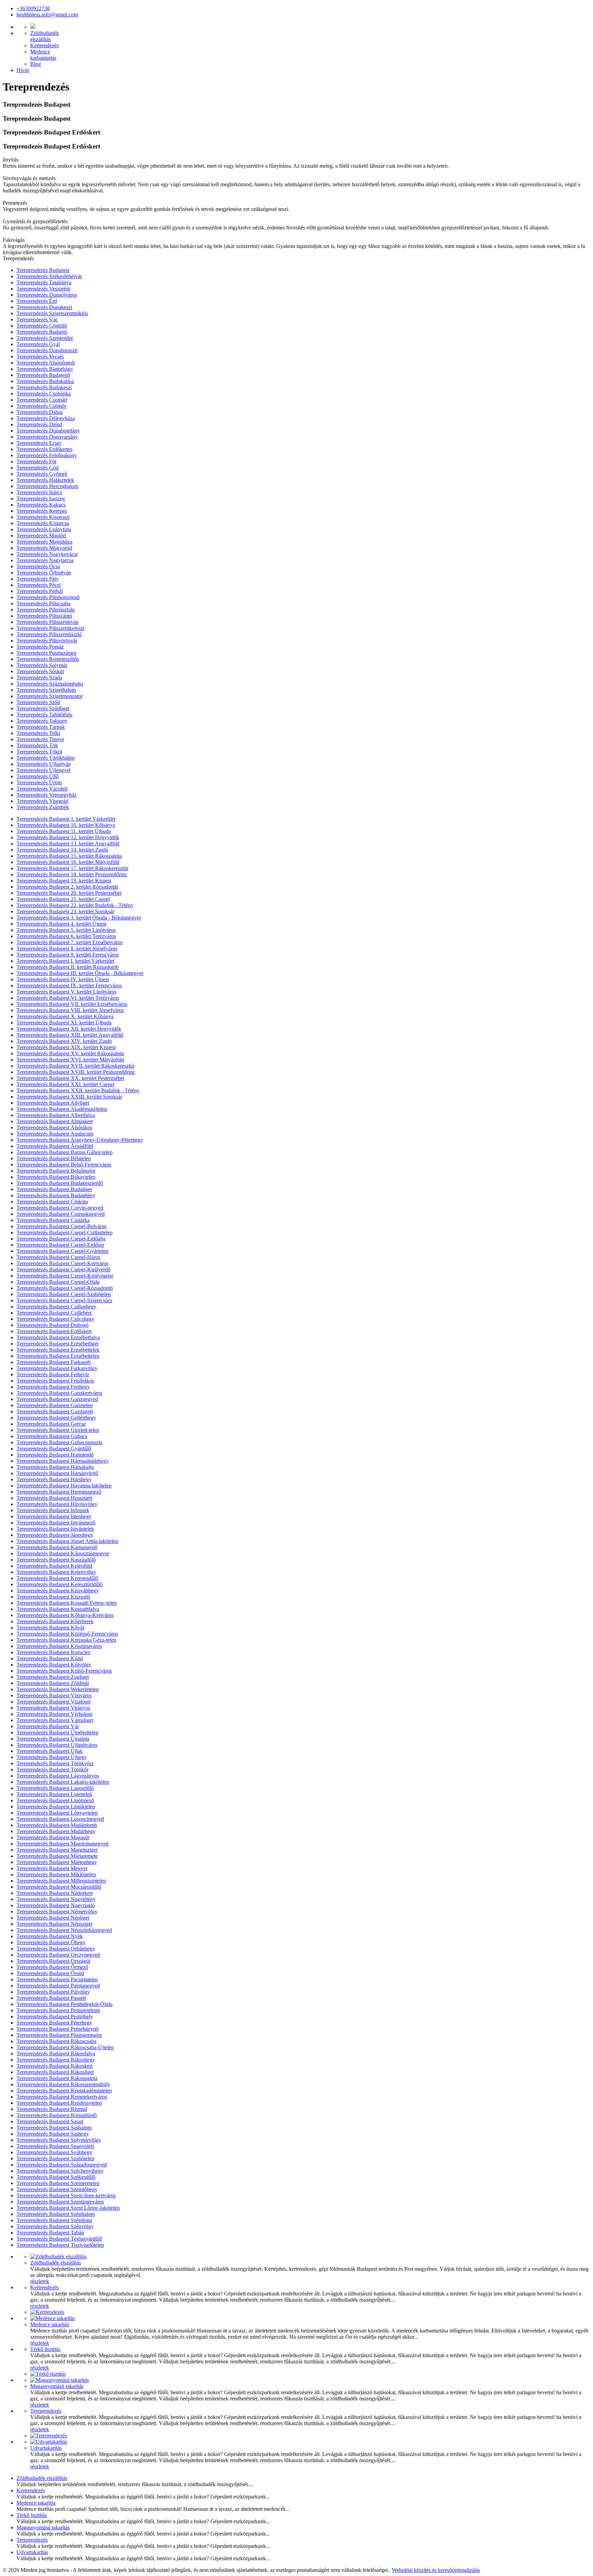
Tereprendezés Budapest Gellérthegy (56, 1418)
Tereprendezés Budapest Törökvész (55, 1763)
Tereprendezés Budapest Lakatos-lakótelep (63, 1782)
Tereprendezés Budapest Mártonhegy (57, 1862)
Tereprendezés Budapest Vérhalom (54, 1714)
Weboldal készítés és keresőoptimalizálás (436, 2570)
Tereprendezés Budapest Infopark (53, 1510)
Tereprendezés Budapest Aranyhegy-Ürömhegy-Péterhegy (80, 1140)
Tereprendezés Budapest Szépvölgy (55, 2226)
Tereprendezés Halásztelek (45, 480)
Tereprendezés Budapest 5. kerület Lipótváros (66, 930)
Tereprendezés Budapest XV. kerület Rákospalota (70, 1053)
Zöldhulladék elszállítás (56, 2263)
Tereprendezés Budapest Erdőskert (54, 1331)
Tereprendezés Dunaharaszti (47, 350)
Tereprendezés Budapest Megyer (52, 1868)
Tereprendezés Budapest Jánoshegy (55, 1535)
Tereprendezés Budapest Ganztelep (55, 1405)
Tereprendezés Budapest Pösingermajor (59, 2035)
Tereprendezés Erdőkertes (44, 449)
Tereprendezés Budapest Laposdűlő (55, 1788)
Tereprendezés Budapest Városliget (55, 1720)
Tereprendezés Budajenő (43, 375)
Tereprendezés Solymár (42, 665)
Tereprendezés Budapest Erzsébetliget (57, 1344)
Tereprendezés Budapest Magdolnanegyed (62, 1844)
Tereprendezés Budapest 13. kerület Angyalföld (68, 844)
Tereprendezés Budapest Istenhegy (54, 1516)
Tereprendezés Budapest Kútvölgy (54, 1665)
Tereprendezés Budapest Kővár (50, 1628)
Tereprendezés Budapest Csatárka (53, 1220)
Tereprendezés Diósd (39, 424)
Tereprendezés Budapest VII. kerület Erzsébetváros (72, 1004)
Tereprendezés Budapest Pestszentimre (58, 2010)
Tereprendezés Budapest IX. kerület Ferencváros (69, 986)
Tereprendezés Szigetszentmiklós (52, 313)
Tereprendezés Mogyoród (44, 548)
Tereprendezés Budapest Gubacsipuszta (59, 1442)
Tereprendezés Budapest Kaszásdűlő (56, 1560)
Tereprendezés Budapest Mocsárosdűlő (59, 1887)
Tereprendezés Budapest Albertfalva (56, 1115)
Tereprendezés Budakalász (45, 381)
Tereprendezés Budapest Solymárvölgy (59, 2140)
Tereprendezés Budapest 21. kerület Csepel (63, 899)
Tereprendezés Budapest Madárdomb (57, 1825)
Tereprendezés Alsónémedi (46, 363)
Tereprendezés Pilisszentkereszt (50, 628)
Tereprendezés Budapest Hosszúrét (54, 1498)
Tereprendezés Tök (37, 745)
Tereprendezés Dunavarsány (47, 437)
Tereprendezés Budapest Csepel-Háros (58, 1257)
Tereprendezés (46, 2411)
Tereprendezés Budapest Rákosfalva (56, 2053)
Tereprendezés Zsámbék (43, 807)
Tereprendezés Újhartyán (44, 764)
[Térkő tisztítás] (48, 2374)
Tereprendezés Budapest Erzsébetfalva (58, 1337)
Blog (36, 64)
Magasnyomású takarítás (57, 2386)
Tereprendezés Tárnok (41, 727)
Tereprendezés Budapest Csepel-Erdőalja (61, 1239)
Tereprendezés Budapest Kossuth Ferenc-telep (67, 1603)
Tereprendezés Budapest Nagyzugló (56, 1905)
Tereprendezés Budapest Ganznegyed (57, 1399)
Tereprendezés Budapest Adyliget (53, 1103)
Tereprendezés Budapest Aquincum (55, 1134)
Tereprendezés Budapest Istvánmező (56, 1523)
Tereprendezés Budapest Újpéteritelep (57, 1732)
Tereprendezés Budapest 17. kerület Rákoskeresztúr (72, 868)
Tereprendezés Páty (38, 579)
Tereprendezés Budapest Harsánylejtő (57, 1473)
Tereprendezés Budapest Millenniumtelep (61, 1881)
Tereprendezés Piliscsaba (43, 603)
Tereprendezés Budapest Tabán (50, 2233)
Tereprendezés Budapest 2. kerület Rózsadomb (67, 887)
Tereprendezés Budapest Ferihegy (53, 1387)
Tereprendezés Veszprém (43, 289)
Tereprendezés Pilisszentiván (48, 622)
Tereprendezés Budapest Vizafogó (54, 1702)
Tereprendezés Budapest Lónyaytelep (57, 1813)
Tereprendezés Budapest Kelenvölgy (56, 1572)
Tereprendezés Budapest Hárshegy (54, 1479)
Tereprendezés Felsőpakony (47, 455)
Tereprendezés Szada (39, 678)
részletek (40, 2281)
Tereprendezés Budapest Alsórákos (54, 1127)
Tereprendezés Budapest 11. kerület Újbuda (64, 831)
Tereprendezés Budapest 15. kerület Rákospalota (69, 856)
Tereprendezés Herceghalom (47, 486)
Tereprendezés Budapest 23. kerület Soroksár (65, 911)
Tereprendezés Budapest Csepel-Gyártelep (62, 1251)
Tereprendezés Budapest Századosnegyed (62, 2165)
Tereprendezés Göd (38, 468)
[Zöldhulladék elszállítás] (58, 2257)
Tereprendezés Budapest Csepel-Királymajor (65, 1276)
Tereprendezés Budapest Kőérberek (55, 1621)
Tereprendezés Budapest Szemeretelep (58, 2183)
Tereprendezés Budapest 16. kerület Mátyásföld (68, 862)
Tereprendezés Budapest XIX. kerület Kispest (66, 1047)
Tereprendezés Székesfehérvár (49, 276)
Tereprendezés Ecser (39, 443)
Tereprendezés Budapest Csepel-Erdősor (60, 1245)
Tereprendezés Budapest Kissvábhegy (58, 1590)
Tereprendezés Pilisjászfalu (46, 610)
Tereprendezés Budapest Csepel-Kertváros (62, 1263)
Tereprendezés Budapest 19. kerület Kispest (64, 881)
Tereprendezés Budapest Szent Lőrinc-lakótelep (68, 2208)
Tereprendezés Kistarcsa (43, 523)
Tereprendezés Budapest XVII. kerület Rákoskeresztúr (75, 1066)
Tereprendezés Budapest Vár (48, 1726)
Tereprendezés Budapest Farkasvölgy (57, 1368)
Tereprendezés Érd (37, 301)
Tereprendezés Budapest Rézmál (52, 2109)
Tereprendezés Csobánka (44, 394)
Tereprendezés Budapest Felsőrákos (55, 1381)
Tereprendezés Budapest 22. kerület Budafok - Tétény (75, 905)
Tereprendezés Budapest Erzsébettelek (58, 1350)
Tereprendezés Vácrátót (42, 789)
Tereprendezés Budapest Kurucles (53, 1652)
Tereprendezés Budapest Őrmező (52, 1967)
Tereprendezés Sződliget (43, 708)
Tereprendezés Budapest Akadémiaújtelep (62, 1109)
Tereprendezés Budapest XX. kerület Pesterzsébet (70, 1078)
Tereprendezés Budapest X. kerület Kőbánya (65, 1016)
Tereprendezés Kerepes (42, 511)
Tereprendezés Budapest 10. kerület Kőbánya (66, 825)
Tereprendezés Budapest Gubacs (52, 1436)
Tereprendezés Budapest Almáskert (55, 1121)
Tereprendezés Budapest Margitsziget (57, 1850)
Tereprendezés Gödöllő (42, 326)
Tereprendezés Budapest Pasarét (51, 1998)
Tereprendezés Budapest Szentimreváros (60, 2202)
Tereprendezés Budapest (43, 270)
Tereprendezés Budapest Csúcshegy (55, 1319)
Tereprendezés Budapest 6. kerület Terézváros (66, 936)
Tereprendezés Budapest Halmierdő (55, 1455)
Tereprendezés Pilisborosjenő (48, 597)
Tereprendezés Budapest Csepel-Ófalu (58, 1282)
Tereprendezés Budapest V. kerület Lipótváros (66, 992)
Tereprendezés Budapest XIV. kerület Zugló (64, 1041)
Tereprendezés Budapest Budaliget (54, 1189)
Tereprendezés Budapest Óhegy (51, 1942)
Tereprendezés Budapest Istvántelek (55, 1529)
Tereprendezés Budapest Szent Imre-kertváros (66, 2195)
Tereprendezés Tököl (39, 752)
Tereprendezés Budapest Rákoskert (55, 2066)
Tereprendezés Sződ (38, 702)
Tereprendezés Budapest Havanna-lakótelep (64, 1486)
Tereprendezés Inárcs (39, 492)
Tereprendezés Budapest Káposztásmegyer (63, 1553)
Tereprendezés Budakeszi (44, 387)
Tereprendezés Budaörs (42, 332)
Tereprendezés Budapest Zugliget (53, 1677)
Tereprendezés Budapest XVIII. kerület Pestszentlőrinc (76, 1072)
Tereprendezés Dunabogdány (48, 431)
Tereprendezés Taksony (42, 721)
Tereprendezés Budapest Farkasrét (54, 1362)
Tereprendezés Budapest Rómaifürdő (57, 2115)
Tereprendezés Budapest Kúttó (50, 1658)
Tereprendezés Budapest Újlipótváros (57, 1745)
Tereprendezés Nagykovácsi (47, 554)
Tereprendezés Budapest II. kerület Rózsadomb (68, 967)
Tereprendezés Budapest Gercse (51, 1424)
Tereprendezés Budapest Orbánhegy (56, 1949)
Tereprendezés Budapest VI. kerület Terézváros (68, 998)
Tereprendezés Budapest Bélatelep (54, 1158)
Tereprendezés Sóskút (40, 671)
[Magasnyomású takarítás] (60, 2380)
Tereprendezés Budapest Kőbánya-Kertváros (65, 1615)
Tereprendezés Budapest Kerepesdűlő (57, 1578)
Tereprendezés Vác (37, 319)
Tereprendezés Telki (38, 733)
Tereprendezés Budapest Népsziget (54, 1924)
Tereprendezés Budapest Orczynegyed (58, 1955)
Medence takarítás (50, 2324)
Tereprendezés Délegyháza (46, 418)
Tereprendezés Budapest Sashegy (53, 2134)
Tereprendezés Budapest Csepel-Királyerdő (63, 1269)
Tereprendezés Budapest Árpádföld (55, 1146)
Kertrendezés (44, 45)
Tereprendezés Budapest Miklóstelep (56, 1874)
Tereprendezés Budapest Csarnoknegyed (61, 1214)
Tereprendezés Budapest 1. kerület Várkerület (66, 819)
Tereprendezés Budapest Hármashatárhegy (63, 1461)
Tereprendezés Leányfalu (44, 529)
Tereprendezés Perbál (40, 591)
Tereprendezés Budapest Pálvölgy (53, 1992)
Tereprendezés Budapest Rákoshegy (56, 2060)
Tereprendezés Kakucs (41, 505)
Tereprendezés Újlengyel (43, 770)
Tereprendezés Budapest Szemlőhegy (57, 2189)
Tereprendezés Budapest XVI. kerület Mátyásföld (70, 1060)
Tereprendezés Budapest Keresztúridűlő (60, 1584)
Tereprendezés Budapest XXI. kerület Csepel (65, 1084)
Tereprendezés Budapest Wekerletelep (58, 1689)
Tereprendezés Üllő (38, 776)
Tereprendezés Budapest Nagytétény (56, 1899)
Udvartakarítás (46, 2448)
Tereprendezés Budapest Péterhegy (54, 2023)
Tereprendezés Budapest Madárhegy (56, 1831)
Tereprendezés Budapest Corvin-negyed (60, 1208)
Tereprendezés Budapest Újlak (50, 1751)
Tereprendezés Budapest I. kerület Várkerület (65, 961)
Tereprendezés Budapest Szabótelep (55, 2158)
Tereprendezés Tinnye (40, 739)
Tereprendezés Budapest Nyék (50, 1936)
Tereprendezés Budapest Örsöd (50, 1973)
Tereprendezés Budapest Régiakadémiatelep (64, 2091)
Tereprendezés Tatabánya (44, 282)
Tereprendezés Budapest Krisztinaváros (59, 1646)
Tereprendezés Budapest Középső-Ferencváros (67, 1634)
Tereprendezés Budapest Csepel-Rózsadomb (65, 1288)
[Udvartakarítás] (49, 2442)
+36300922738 (33, 8)
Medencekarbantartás (43, 55)
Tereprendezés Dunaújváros (47, 295)
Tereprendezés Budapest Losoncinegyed (60, 1819)
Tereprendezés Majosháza (44, 542)
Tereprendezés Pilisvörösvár (47, 640)
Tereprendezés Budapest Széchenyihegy (60, 2171)
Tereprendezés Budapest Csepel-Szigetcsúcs (64, 1300)
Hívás (23, 70)
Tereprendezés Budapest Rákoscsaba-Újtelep (65, 2047)
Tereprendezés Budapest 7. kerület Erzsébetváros (69, 942)
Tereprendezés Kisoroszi (43, 517)
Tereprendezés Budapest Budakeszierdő (60, 1183)
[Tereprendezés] (49, 2436)
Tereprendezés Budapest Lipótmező (55, 1800)
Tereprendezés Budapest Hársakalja (55, 1467)
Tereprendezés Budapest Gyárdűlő (54, 1449)
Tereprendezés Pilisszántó (44, 616)
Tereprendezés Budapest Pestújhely (55, 2016)
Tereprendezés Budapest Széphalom (56, 2214)
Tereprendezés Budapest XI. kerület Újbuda (64, 1023)
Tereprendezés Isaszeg (41, 498)
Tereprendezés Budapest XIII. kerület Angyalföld (70, 1035)
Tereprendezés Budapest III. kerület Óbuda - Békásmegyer (80, 973)
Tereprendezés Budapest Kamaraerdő (57, 1547)
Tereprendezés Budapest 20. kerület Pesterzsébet (69, 893)
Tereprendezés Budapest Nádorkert (55, 1893)
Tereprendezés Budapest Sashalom (54, 2128)
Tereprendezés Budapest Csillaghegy (56, 1307)
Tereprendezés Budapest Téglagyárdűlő (59, 2239)
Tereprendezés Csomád (42, 400)
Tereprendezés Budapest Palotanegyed (58, 1986)
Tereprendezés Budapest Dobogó (53, 1325)
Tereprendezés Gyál (38, 344)
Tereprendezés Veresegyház (46, 795)
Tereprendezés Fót (36, 461)
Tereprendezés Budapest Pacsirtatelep (57, 1979)
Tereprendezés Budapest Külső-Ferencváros (64, 1671)
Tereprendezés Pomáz (40, 647)
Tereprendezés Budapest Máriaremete (57, 1856)
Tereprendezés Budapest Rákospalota (57, 2078)
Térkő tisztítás (45, 2349)
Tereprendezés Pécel (39, 585)
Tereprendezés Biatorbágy (45, 369)
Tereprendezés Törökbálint (45, 758)
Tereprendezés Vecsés (40, 357)
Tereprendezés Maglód (41, 536)
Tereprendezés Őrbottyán (44, 573)
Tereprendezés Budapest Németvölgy (57, 1912)
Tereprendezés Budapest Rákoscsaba (56, 2041)
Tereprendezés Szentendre (45, 338)
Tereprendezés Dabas (40, 412)
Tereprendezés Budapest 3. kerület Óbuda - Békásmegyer (79, 918)
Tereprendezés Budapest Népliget (53, 1918)
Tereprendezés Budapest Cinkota (52, 1202)
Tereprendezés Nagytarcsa (45, 560)
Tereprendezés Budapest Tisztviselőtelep (60, 2245)
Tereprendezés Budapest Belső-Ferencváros (64, 1165)
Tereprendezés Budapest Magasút (53, 1837)
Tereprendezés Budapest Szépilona (54, 2220)
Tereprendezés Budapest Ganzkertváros (59, 1393)
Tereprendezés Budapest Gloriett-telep (58, 1430)
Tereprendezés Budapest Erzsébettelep (58, 1356)
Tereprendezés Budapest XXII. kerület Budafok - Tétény (78, 1090)
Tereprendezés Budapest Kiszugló (53, 1597)
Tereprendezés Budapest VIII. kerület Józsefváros (70, 1010)
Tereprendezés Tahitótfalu (44, 715)
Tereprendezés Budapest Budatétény (56, 1195)
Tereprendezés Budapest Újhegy (52, 1757)
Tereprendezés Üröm (39, 782)
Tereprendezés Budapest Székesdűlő (56, 2177)
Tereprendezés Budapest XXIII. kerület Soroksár (69, 1097)
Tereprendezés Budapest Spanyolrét (55, 2146)
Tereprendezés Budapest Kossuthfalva (58, 1609)
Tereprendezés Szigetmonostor (50, 696)
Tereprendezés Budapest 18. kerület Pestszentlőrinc (72, 874)
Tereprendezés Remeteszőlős (48, 659)
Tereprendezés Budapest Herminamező (59, 1492)
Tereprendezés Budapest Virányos (53, 1708)
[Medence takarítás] (53, 2318)
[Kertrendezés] (47, 2312)
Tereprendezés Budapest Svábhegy (54, 2152)
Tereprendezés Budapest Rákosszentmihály (63, 2084)
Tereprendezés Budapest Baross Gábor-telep (65, 1152)
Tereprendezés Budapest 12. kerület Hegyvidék (68, 837)
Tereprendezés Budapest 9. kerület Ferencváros (68, 955)
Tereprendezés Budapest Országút (53, 1961)
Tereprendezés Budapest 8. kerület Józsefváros (67, 948)
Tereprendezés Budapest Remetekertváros (62, 2097)
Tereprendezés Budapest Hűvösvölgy (57, 1504)
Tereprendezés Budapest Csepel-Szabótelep (64, 1294)
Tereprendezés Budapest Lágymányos (58, 1776)
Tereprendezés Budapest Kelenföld (54, 1566)
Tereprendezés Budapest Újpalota (53, 1739)
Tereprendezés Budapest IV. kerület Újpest (63, 979)
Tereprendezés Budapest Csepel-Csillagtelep (65, 1232)
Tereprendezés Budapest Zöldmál (53, 1683)
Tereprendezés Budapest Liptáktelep (56, 1807)
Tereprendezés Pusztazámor (46, 653)
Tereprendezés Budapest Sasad (50, 2121)
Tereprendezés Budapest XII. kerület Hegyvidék (69, 1029)
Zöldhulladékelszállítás (45, 36)
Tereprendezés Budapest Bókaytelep (56, 1177)
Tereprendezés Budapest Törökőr (53, 1770)
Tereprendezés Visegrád (42, 801)
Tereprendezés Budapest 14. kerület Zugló (62, 850)
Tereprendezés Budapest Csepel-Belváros (61, 1226)
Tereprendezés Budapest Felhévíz (53, 1374)
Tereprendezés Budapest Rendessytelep (59, 2103)
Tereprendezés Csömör (41, 406)
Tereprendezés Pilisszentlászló (49, 634)
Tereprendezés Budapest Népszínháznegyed (64, 1930)
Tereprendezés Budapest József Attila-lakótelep (67, 1541)
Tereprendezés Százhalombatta (50, 684)
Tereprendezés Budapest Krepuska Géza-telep (66, 1640)
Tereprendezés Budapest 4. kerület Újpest (61, 924)
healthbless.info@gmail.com (47, 15)
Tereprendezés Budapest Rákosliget (55, 2072)
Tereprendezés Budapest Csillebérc (54, 1313)
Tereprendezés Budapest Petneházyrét (57, 2029)
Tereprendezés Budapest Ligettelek (54, 1794)
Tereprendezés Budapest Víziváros (54, 1695)
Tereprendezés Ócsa (38, 566)
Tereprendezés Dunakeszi (44, 307)
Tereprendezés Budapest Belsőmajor (56, 1171)
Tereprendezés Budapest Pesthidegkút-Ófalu (65, 2004)
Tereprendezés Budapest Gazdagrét (55, 1411)
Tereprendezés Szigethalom (46, 690)
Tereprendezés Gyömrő (42, 474)
